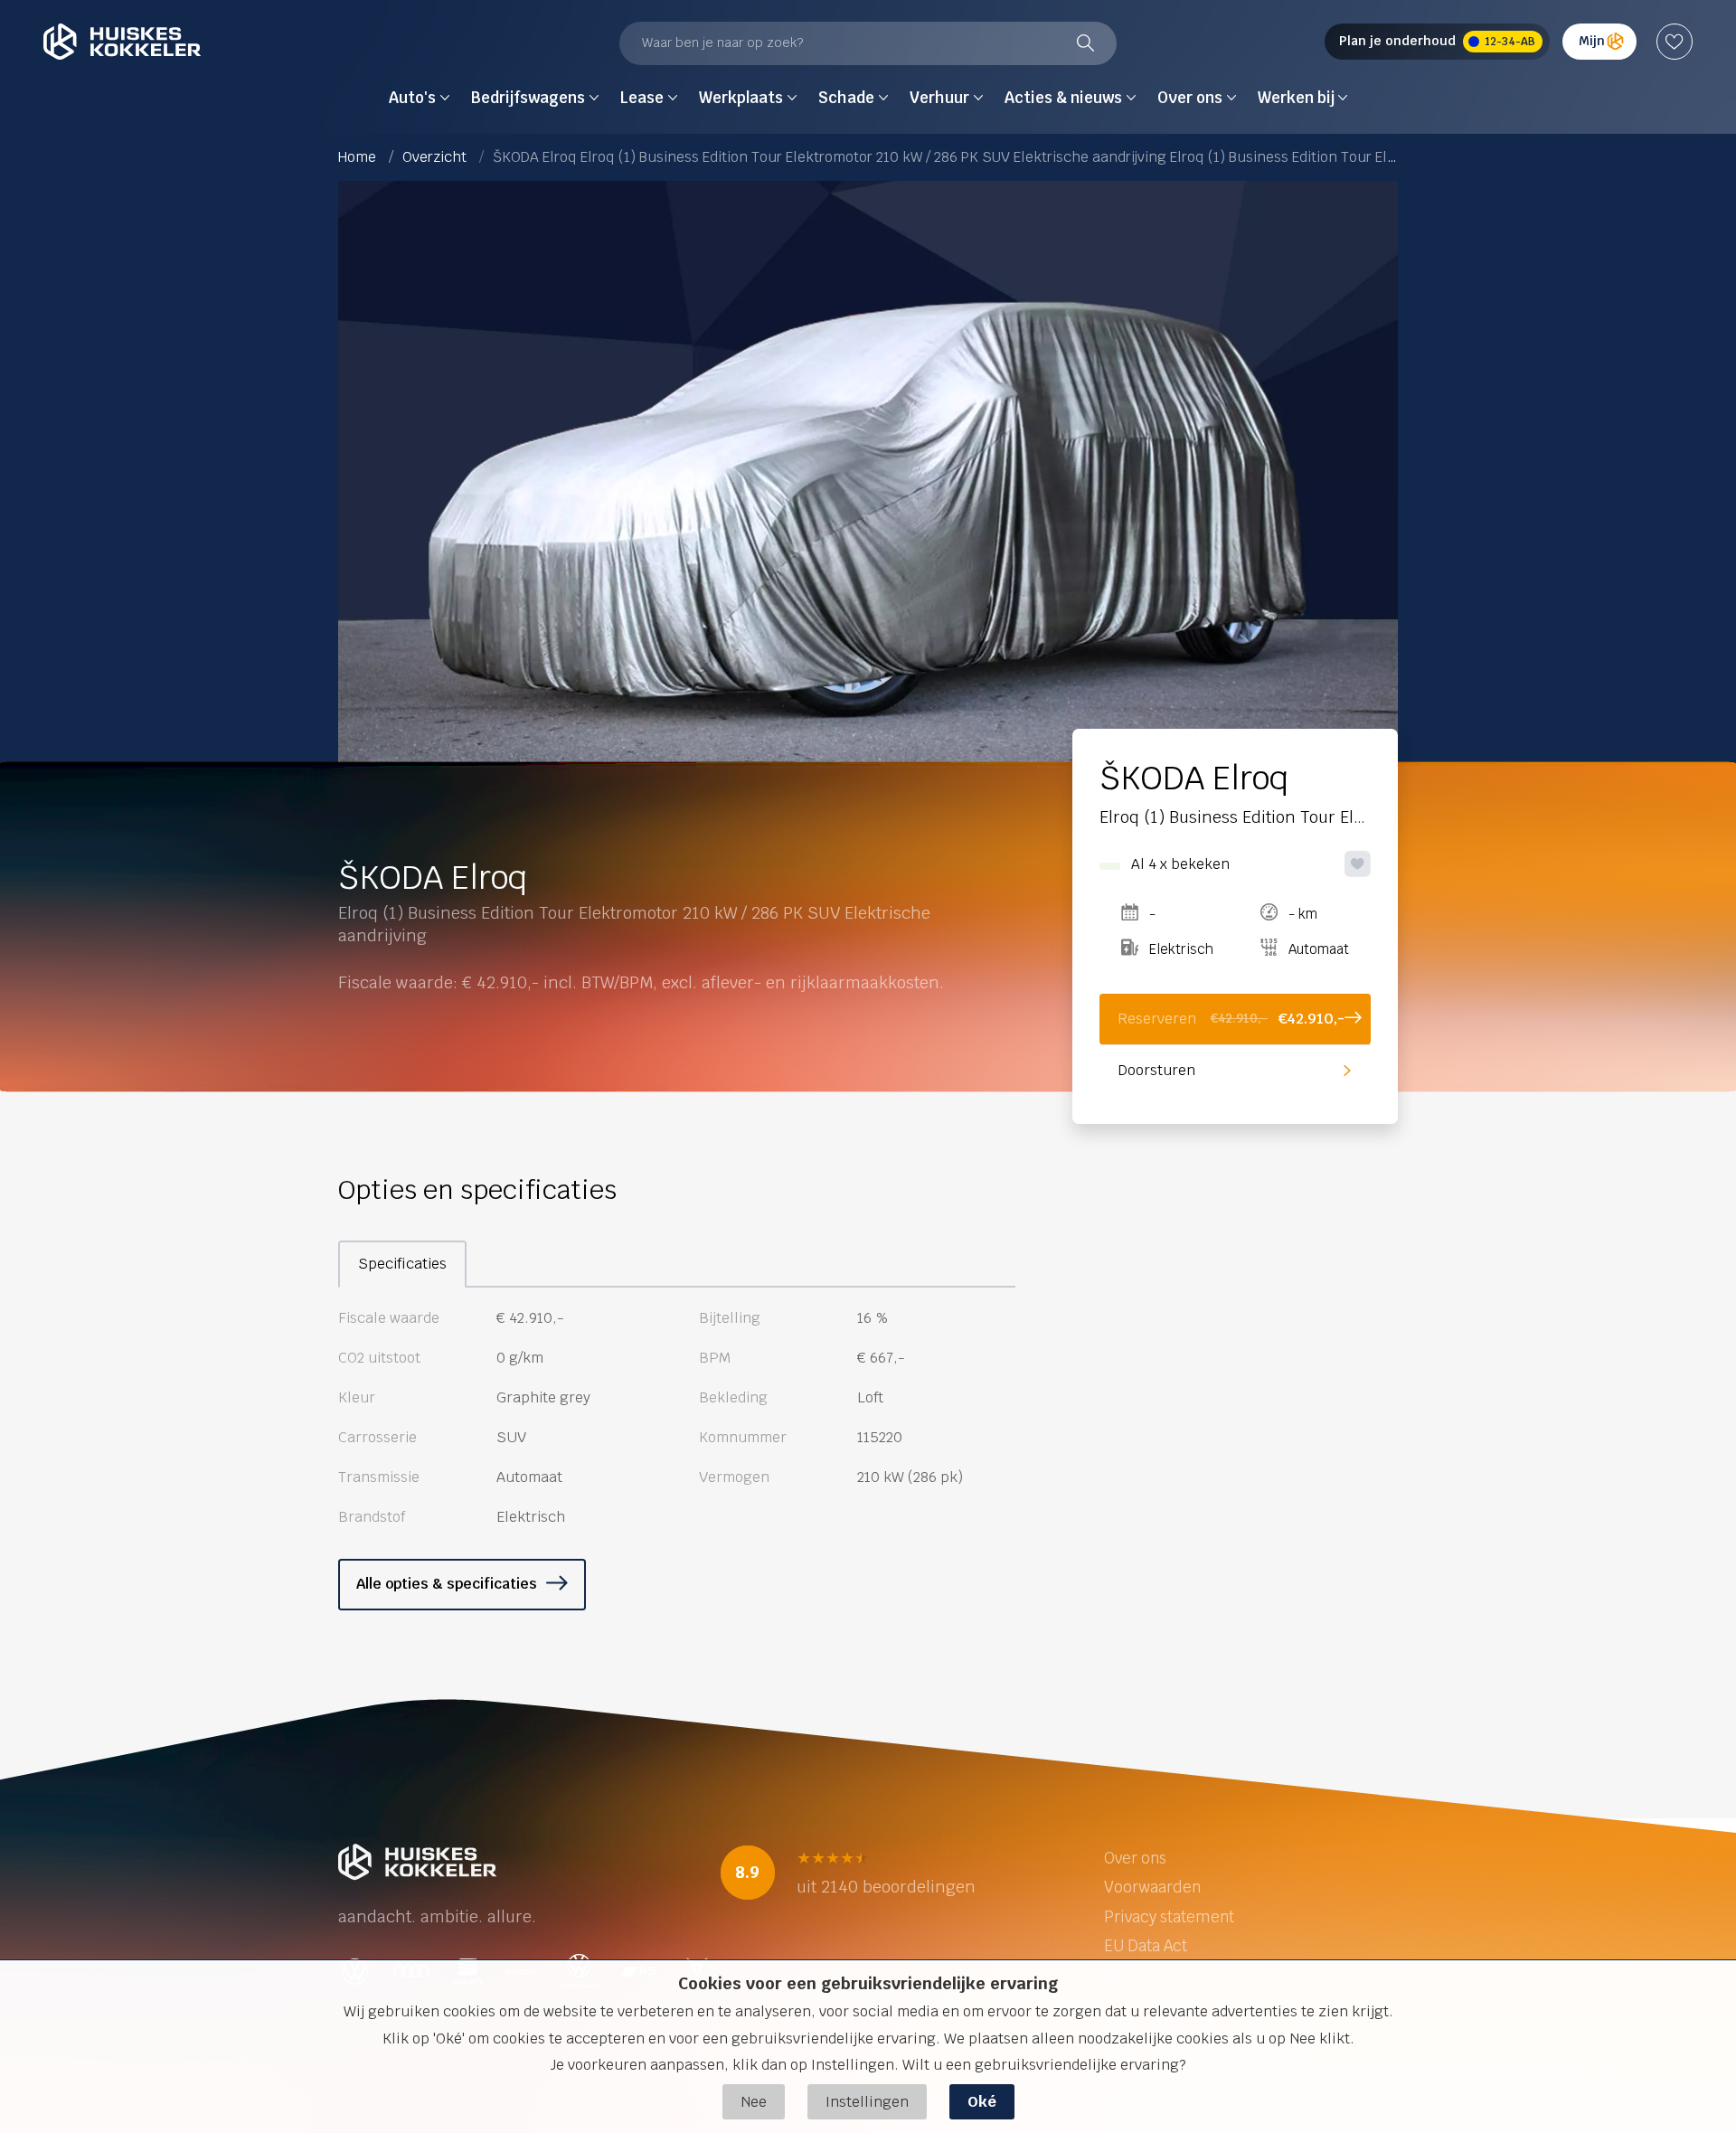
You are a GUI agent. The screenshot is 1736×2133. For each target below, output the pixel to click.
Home (357, 157)
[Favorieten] (1675, 42)
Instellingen (867, 2102)
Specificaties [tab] (402, 1264)
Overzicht (434, 157)
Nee (754, 2102)
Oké (982, 2102)
